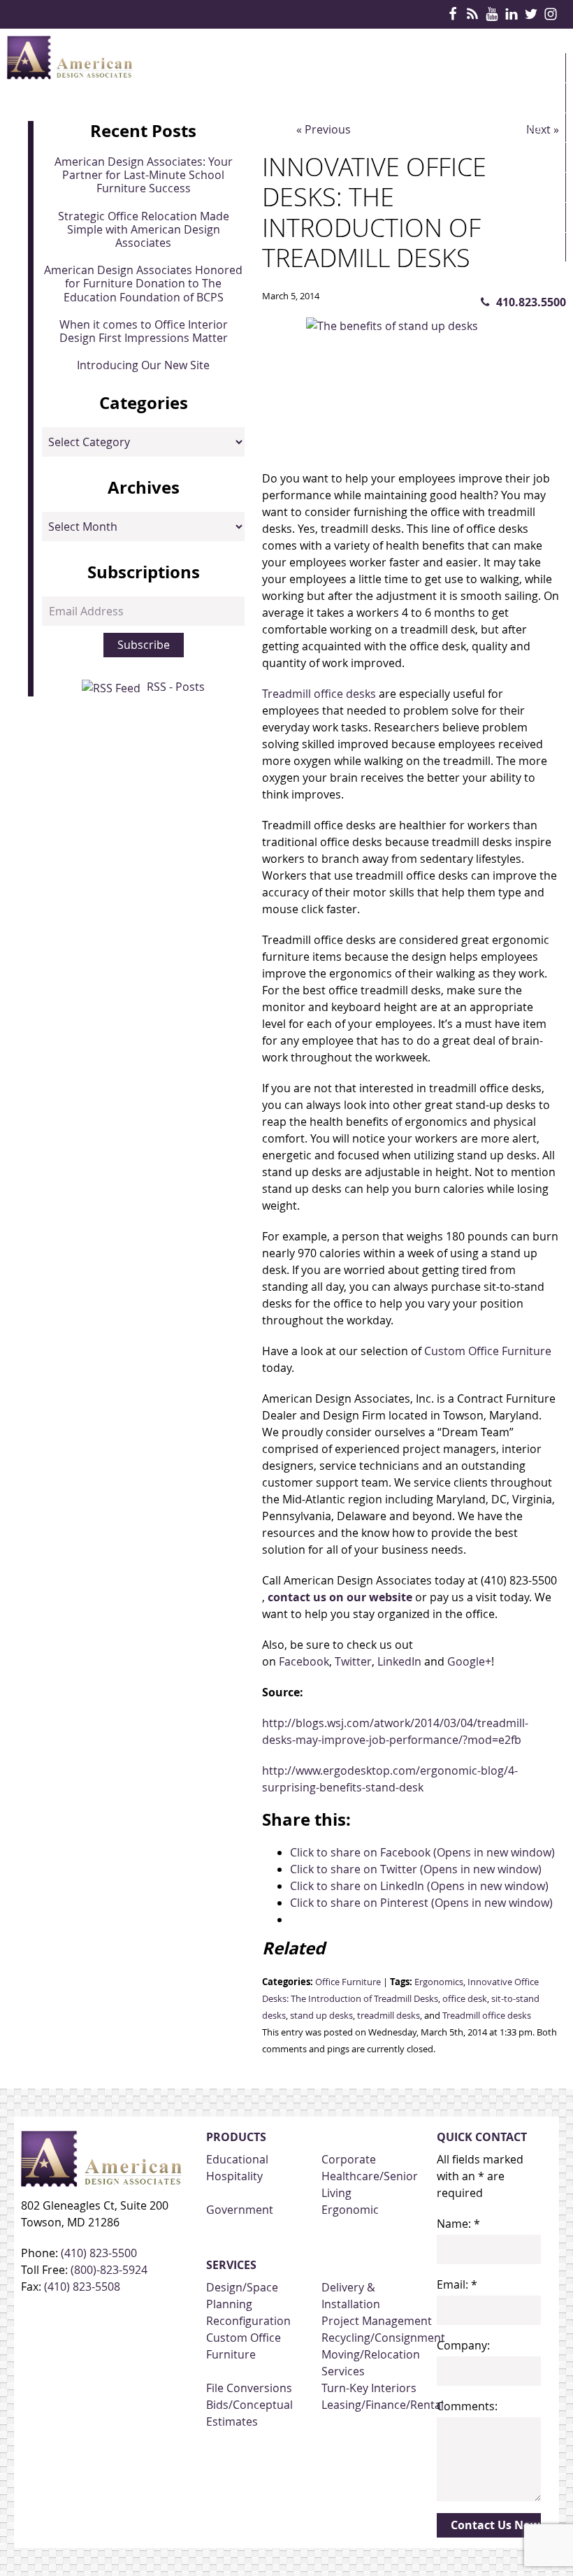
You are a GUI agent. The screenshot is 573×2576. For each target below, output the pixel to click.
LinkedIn (398, 1661)
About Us (518, 248)
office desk (465, 1999)
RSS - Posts (176, 687)
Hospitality (234, 2176)
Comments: (467, 2406)
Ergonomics (439, 1982)
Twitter (353, 1661)
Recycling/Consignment (383, 2338)
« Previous (324, 129)
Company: (463, 2345)
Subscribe (144, 645)
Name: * (458, 2224)
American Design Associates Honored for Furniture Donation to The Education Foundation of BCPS (143, 283)
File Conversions (249, 2388)
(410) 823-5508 (82, 2287)
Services (516, 127)
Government (240, 2210)
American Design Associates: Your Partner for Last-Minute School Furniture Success (144, 175)
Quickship (520, 217)
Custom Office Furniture (488, 1351)
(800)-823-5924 (109, 2270)
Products (521, 98)
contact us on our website (340, 1597)
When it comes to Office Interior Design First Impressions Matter (144, 331)
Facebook (304, 1661)
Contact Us (525, 277)
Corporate (349, 2159)
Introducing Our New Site (143, 365)
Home (508, 68)
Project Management (377, 2321)
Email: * (457, 2284)
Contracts (523, 157)
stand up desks (321, 2016)
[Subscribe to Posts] (113, 687)
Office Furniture (348, 1982)
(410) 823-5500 (99, 2253)
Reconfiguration (248, 2321)
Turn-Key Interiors (369, 2388)
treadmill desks (389, 2016)
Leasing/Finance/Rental (383, 2405)
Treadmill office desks (320, 694)
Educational (237, 2159)
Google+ (469, 1661)
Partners (518, 187)
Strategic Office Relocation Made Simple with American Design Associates (144, 229)
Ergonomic (350, 2210)
